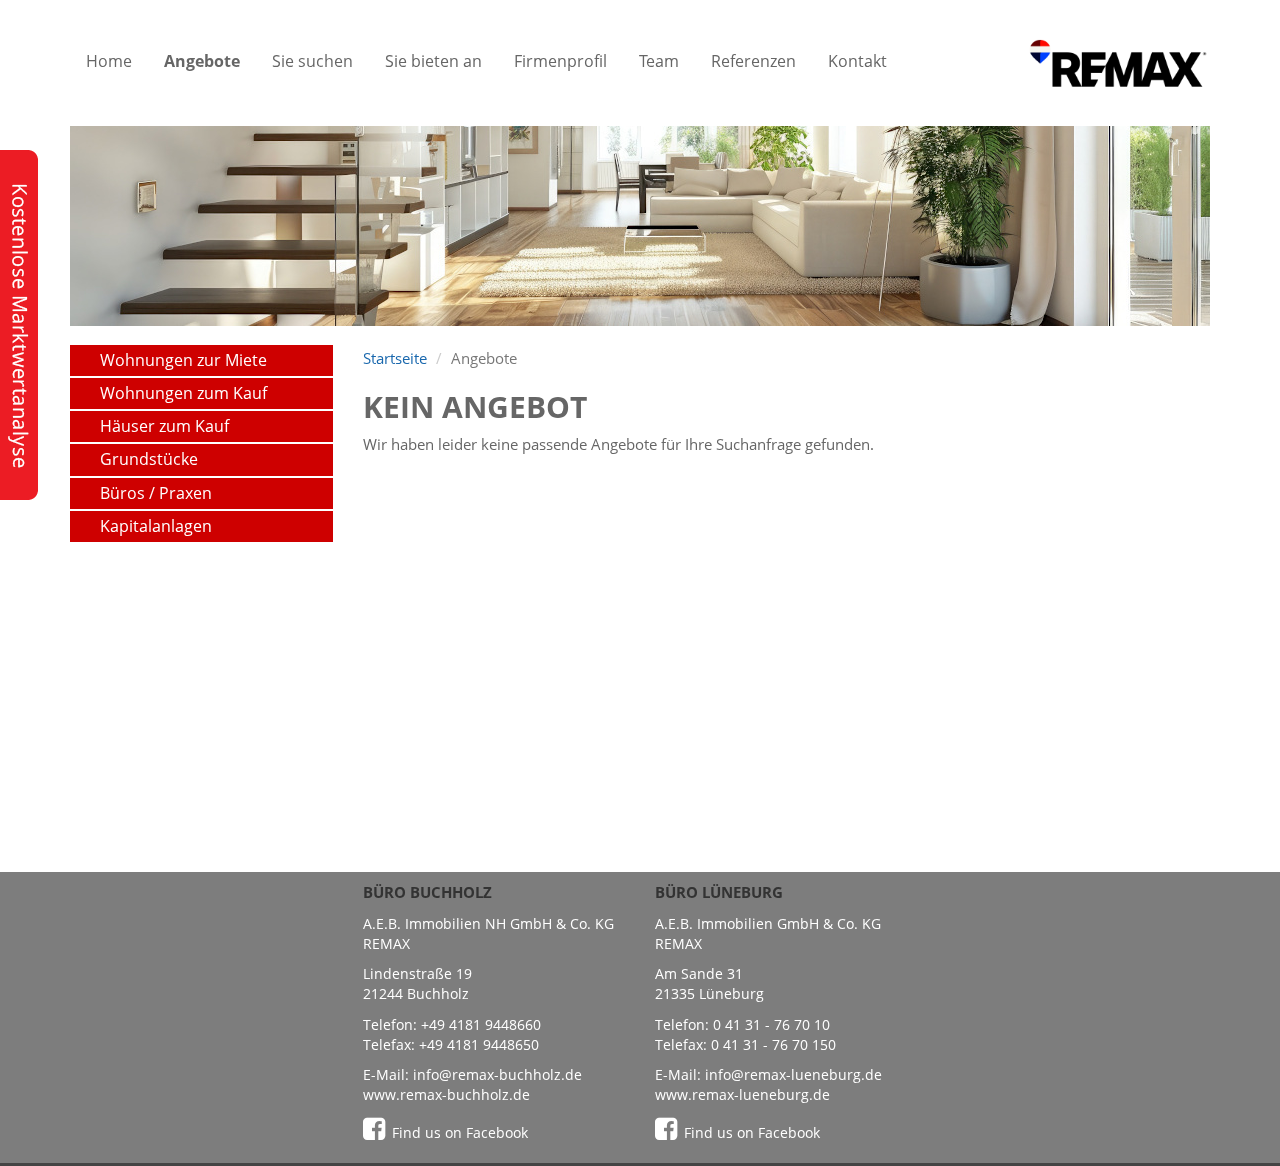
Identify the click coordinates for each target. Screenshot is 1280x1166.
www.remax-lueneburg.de (742, 1094)
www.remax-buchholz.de (446, 1094)
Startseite (395, 358)
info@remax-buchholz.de (497, 1074)
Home (109, 61)
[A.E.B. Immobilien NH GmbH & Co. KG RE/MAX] (1118, 61)
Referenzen (753, 61)
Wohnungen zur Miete (183, 360)
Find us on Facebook (460, 1132)
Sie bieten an (433, 61)
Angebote (202, 61)
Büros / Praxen (156, 493)
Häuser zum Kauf (164, 426)
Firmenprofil (560, 61)
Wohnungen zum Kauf (183, 393)
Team (659, 61)
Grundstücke (149, 459)
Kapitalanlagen (156, 526)
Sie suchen (312, 61)
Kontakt (857, 61)
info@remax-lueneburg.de (793, 1074)
